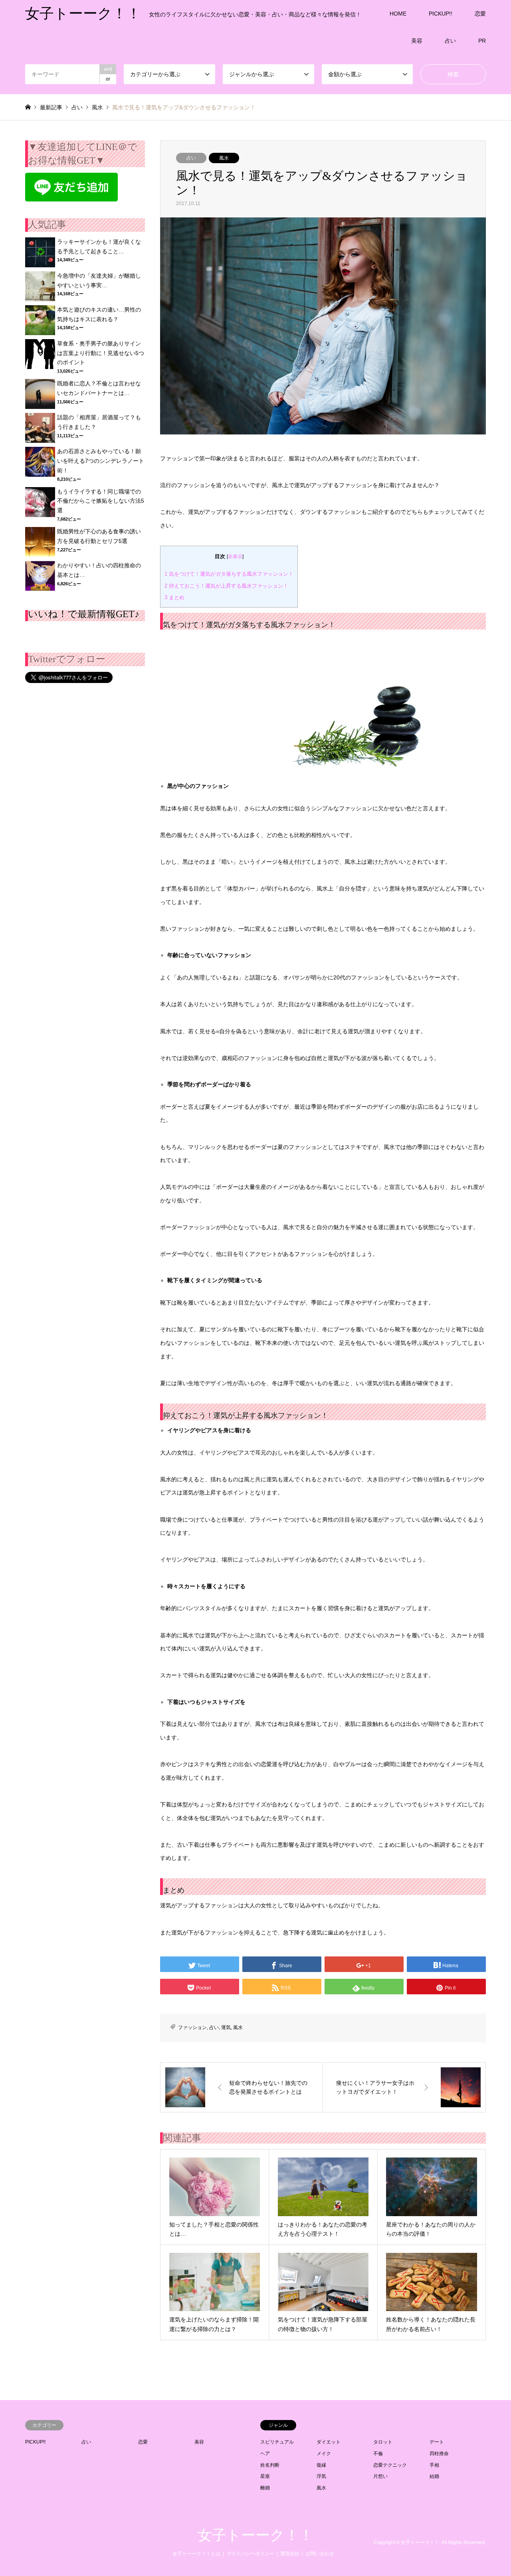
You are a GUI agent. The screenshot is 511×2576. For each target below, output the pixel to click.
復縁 (321, 2465)
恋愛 (480, 14)
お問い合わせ (320, 2554)
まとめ (174, 597)
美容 (417, 41)
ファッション (192, 2027)
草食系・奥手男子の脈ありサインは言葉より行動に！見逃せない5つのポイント (101, 353)
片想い (380, 2476)
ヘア (265, 2454)
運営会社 (290, 2554)
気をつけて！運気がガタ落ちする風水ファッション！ (229, 574)
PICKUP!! (441, 14)
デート (437, 2442)
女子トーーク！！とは (196, 2554)
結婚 (434, 2476)
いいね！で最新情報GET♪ (84, 614)
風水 (224, 158)
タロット (383, 2442)
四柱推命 (439, 2454)
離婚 (265, 2488)
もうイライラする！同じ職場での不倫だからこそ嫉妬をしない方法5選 (101, 501)
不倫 (378, 2454)
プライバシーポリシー (250, 2554)
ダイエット (329, 2442)
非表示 (235, 557)
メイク (324, 2454)
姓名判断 (270, 2465)
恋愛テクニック (390, 2465)
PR (482, 41)
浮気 (321, 2476)
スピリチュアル (277, 2442)
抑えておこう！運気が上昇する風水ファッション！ (226, 586)
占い (450, 41)
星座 (265, 2476)
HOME (398, 14)
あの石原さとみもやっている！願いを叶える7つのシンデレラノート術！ (101, 461)
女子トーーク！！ (255, 2535)
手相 (434, 2465)
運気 (226, 2027)
